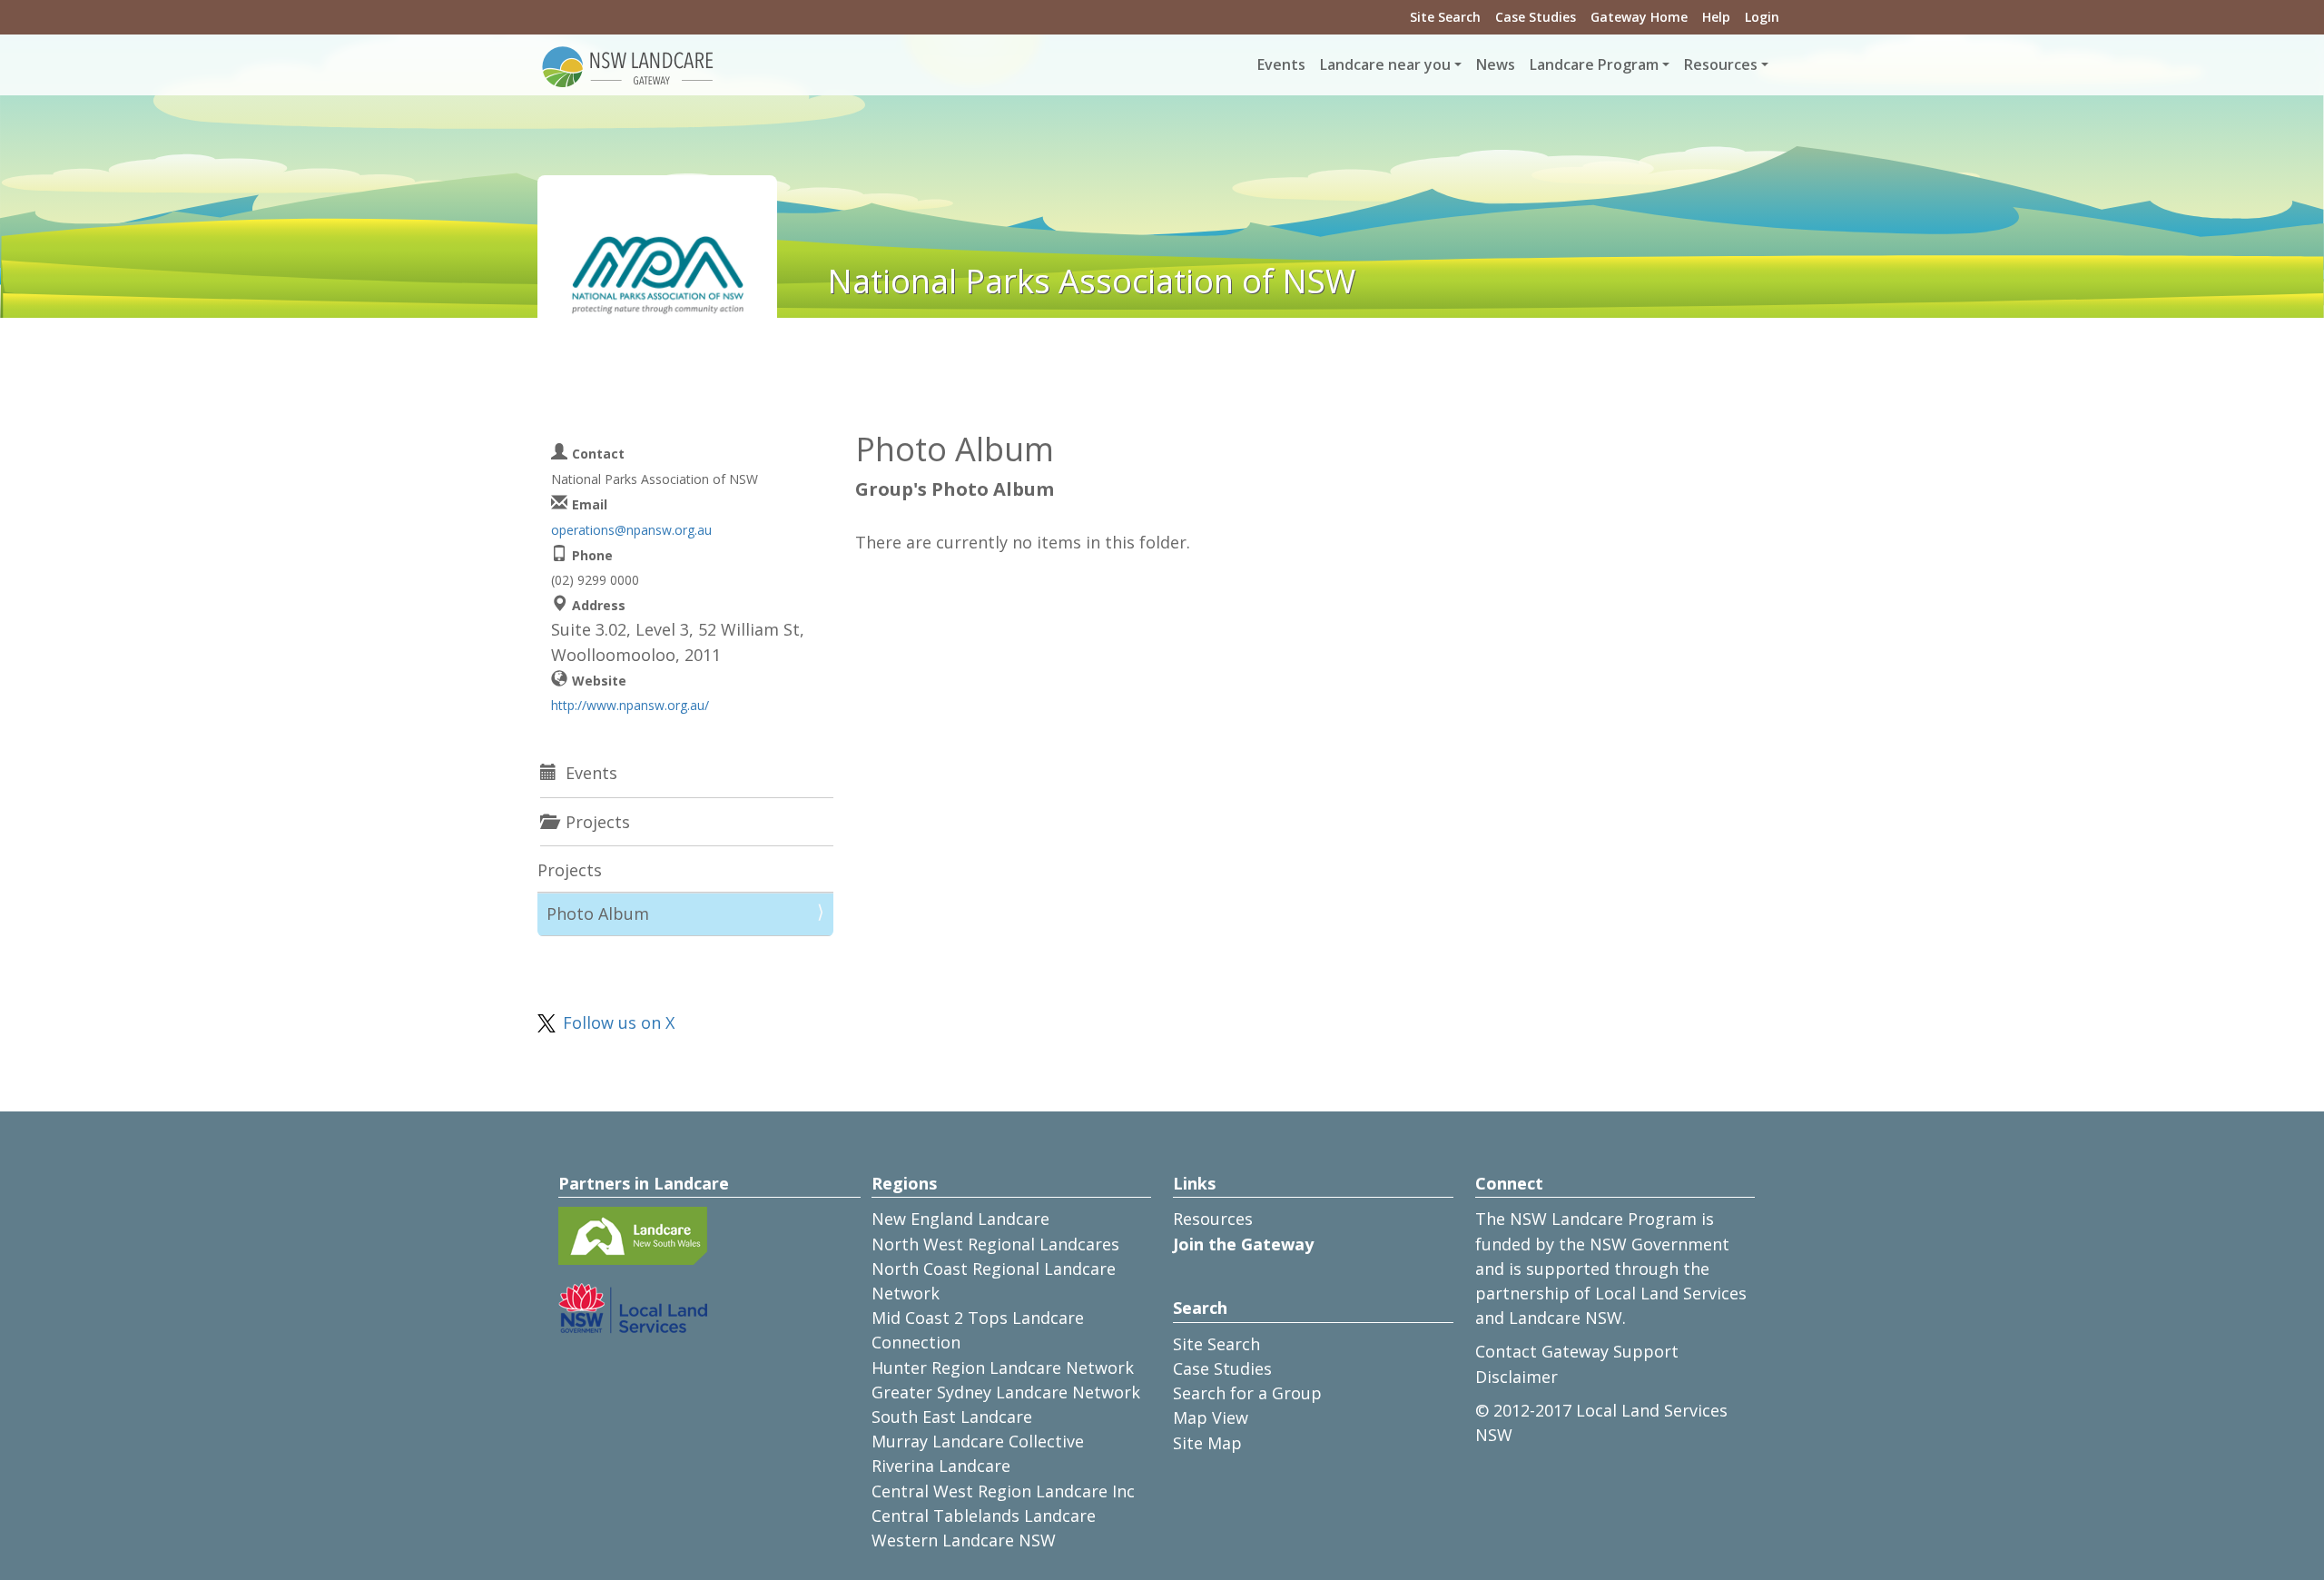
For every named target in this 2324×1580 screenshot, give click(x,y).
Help (1716, 17)
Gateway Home (1639, 17)
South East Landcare (952, 1417)
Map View (1211, 1417)
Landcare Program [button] (1594, 64)
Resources (1213, 1219)
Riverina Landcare (941, 1466)
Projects (570, 870)
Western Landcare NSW (964, 1540)
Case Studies (1536, 17)
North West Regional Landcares (995, 1244)
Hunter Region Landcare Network (1003, 1368)
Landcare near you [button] (1385, 64)
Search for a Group (1247, 1393)
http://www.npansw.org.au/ (630, 705)
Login (1762, 17)
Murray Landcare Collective (978, 1441)
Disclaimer (1517, 1377)
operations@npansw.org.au (631, 530)
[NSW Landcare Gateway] (628, 65)
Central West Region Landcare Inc (1003, 1491)
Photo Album (598, 913)
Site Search (1445, 17)
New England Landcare (960, 1219)
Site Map (1207, 1443)
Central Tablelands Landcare (984, 1516)
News (1496, 64)
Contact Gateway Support (1577, 1351)
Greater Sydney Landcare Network (1006, 1392)
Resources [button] (1721, 64)
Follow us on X (619, 1022)
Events (1281, 64)
